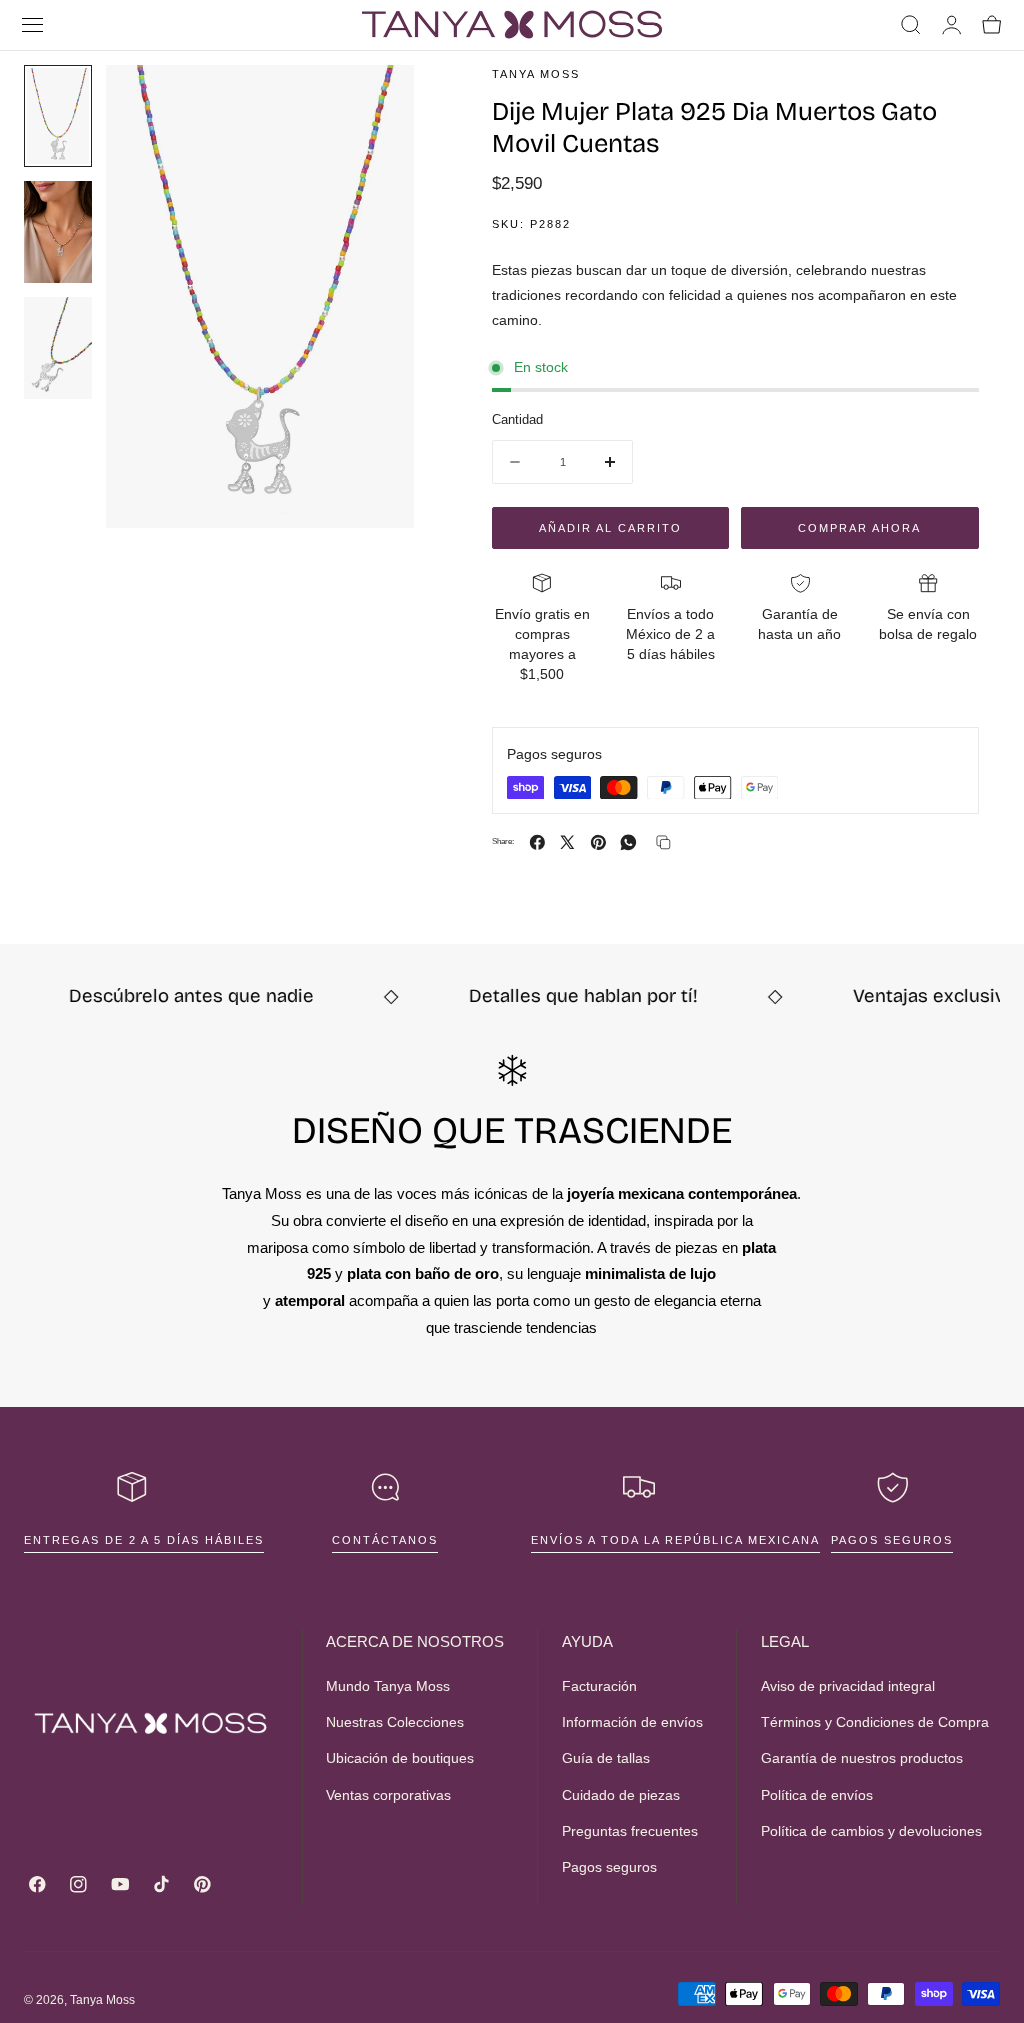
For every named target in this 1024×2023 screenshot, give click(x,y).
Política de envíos (817, 1795)
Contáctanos (385, 1540)
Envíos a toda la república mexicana (675, 1540)
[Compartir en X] (567, 842)
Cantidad (517, 419)
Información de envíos (632, 1723)
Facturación (599, 1686)
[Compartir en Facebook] (537, 842)
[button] (33, 25)
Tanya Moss (102, 2000)
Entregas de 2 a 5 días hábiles (144, 1540)
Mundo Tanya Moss (388, 1686)
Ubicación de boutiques (400, 1759)
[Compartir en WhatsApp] (628, 842)
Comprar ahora (859, 528)
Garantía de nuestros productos (862, 1759)
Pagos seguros (892, 1540)
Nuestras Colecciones (395, 1723)
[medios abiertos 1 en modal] (379, 100)
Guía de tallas (606, 1759)
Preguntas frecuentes (630, 1831)
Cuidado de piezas (621, 1795)
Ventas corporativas (388, 1795)
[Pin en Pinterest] (598, 842)
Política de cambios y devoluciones (871, 1831)
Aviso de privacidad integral (848, 1686)
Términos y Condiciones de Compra (875, 1723)
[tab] (58, 116)
